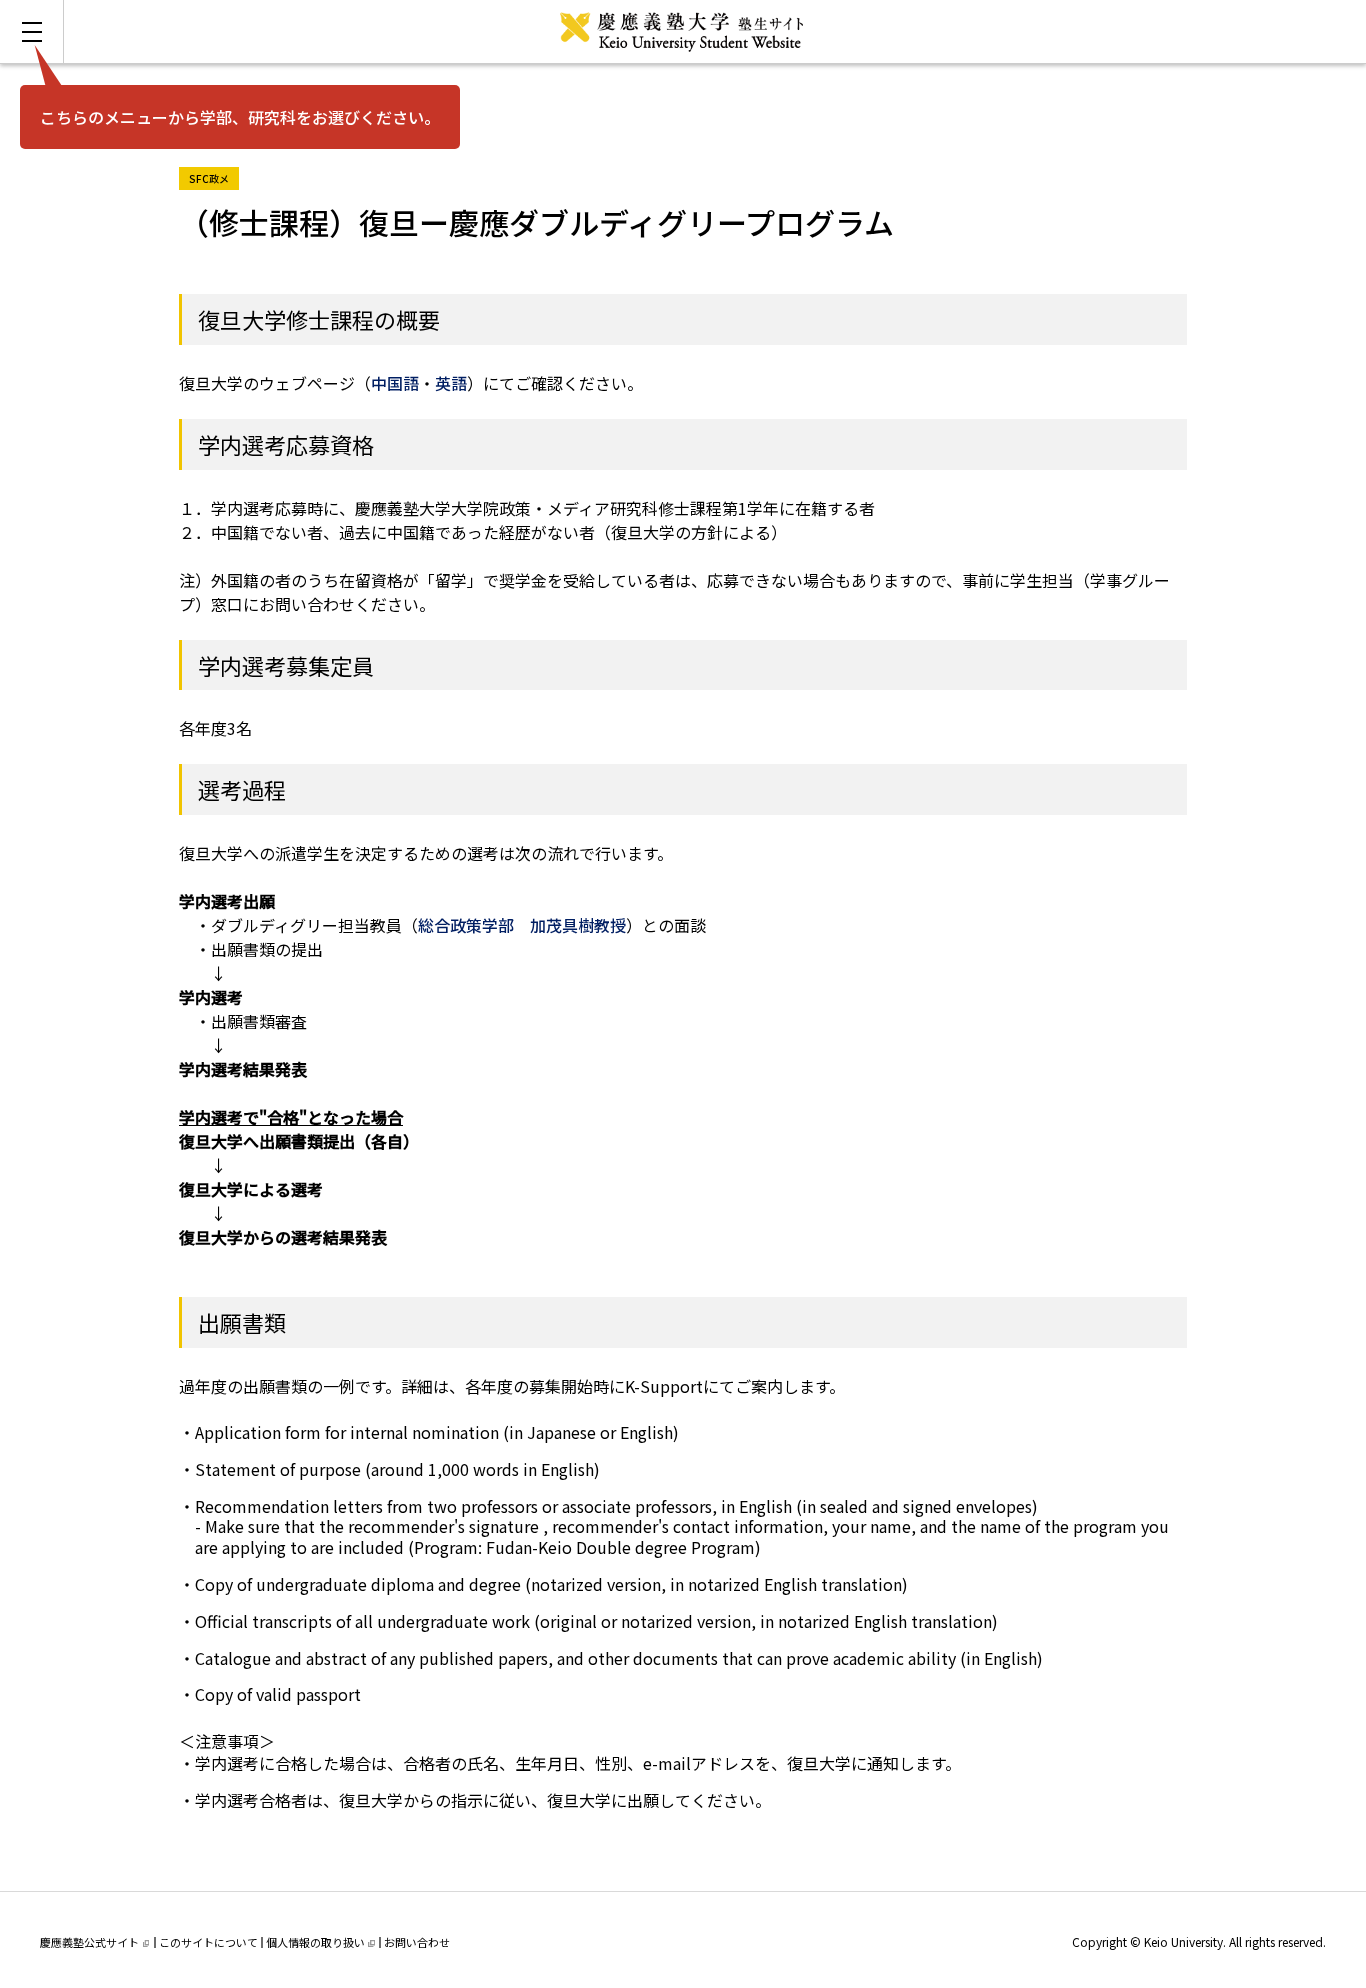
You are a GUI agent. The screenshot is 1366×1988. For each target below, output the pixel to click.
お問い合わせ (417, 1942)
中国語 (395, 383)
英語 (451, 383)
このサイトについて (208, 1942)
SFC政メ (214, 176)
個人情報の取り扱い (315, 1942)
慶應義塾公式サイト (89, 1942)
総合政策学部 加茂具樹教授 (522, 925)
